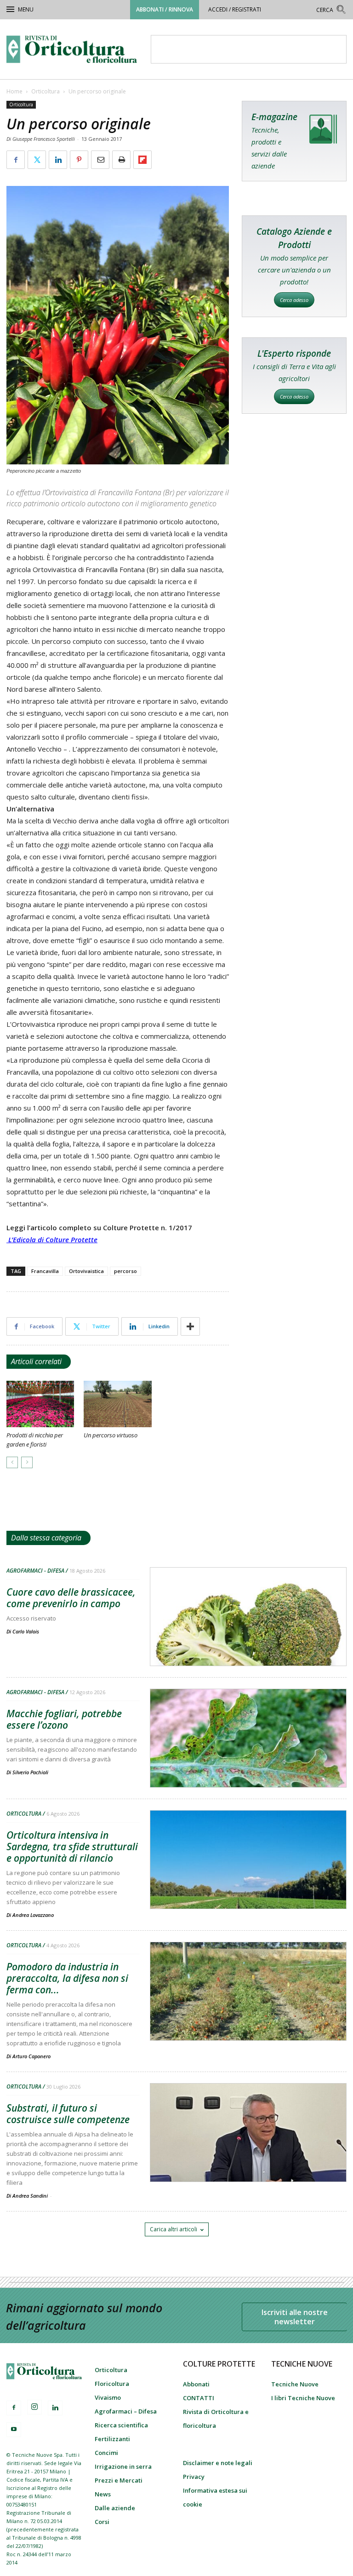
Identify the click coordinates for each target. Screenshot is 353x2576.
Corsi (102, 2522)
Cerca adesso (294, 300)
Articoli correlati (36, 1361)
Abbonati (196, 2384)
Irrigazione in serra (123, 2466)
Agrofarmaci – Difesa (126, 2411)
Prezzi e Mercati (119, 2480)
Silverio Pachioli (30, 1772)
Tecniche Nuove (295, 2384)
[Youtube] (14, 2430)
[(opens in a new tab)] (248, 1762)
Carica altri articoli (174, 2229)
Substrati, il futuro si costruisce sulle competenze (68, 2114)
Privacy (194, 2477)
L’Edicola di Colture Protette (53, 1239)
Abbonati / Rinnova (165, 9)
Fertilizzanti (112, 2439)
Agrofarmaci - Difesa (35, 1571)
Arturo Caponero (31, 2056)
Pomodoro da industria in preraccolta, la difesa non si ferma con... (67, 1978)
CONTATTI (199, 2398)
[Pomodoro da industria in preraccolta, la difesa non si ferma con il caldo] (248, 2015)
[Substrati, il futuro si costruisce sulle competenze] (248, 2156)
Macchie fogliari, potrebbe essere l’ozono (64, 1719)
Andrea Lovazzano (33, 1915)
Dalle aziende (115, 2508)
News (103, 2494)
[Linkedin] (55, 2408)
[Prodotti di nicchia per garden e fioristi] (40, 1404)
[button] (331, 11)
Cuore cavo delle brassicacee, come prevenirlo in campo (71, 1598)
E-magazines (294, 141)
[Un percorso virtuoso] (117, 1404)
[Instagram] (34, 2407)
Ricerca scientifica (121, 2425)
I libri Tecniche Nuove (303, 2398)
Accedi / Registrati (235, 9)
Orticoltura (46, 91)
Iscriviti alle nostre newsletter (295, 2317)
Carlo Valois (26, 1631)
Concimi (106, 2453)
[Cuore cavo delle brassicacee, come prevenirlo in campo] (248, 1640)
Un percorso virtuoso (111, 1435)
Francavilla (45, 1271)
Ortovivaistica (86, 1271)
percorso (125, 1271)
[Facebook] (14, 2408)
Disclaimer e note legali (218, 2463)
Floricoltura (112, 2384)
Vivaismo (108, 2397)
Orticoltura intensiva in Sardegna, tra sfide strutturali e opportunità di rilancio (72, 1847)
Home (14, 91)
